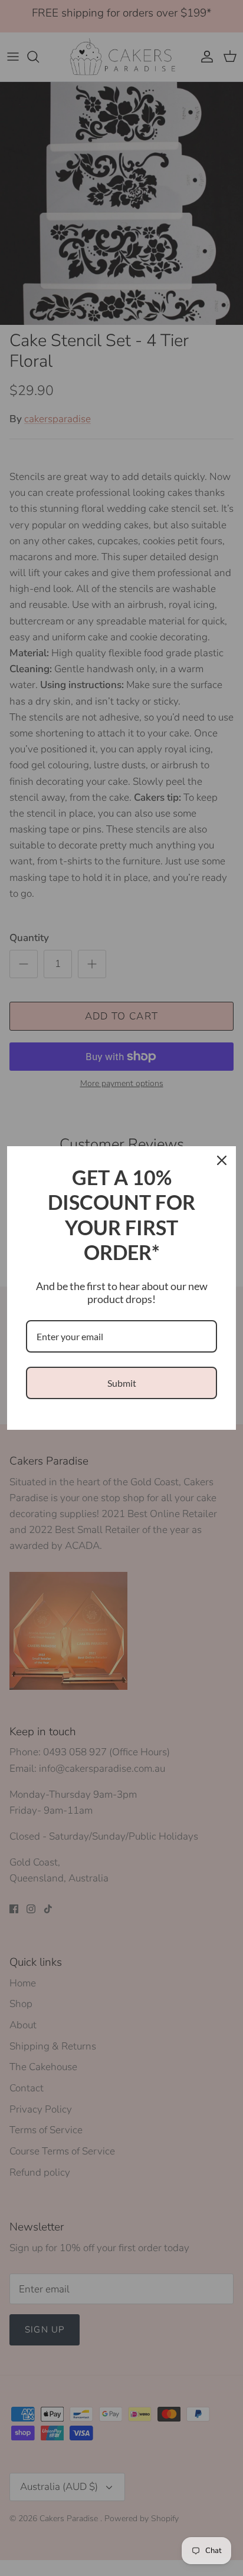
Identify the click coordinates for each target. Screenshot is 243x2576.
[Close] (222, 1160)
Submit (122, 1383)
